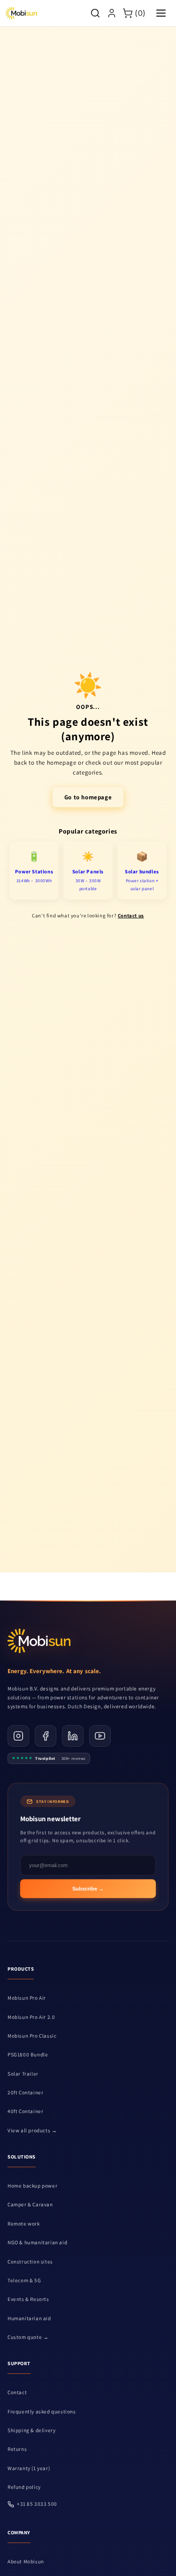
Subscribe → (88, 1889)
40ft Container (25, 2111)
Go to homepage (88, 797)
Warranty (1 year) (29, 2468)
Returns (17, 2449)
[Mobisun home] (21, 13)
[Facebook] (46, 1736)
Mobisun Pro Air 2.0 (31, 2017)
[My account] (112, 13)
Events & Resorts (28, 2299)
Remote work (24, 2224)
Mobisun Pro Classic (32, 2036)
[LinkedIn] (73, 1736)
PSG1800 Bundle (28, 2055)
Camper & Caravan (30, 2204)
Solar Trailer (23, 2074)
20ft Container (25, 2092)
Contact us (131, 916)
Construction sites (30, 2262)
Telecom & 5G (24, 2280)
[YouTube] (100, 1736)
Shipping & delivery (31, 2430)
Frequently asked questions (42, 2412)
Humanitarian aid (29, 2318)
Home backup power (32, 2186)
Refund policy (24, 2487)
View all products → (32, 2130)
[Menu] (161, 13)
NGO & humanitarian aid (37, 2242)
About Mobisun (26, 2561)
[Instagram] (18, 1736)
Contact (17, 2392)
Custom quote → (28, 2337)
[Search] (95, 13)
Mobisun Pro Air (27, 1998)
